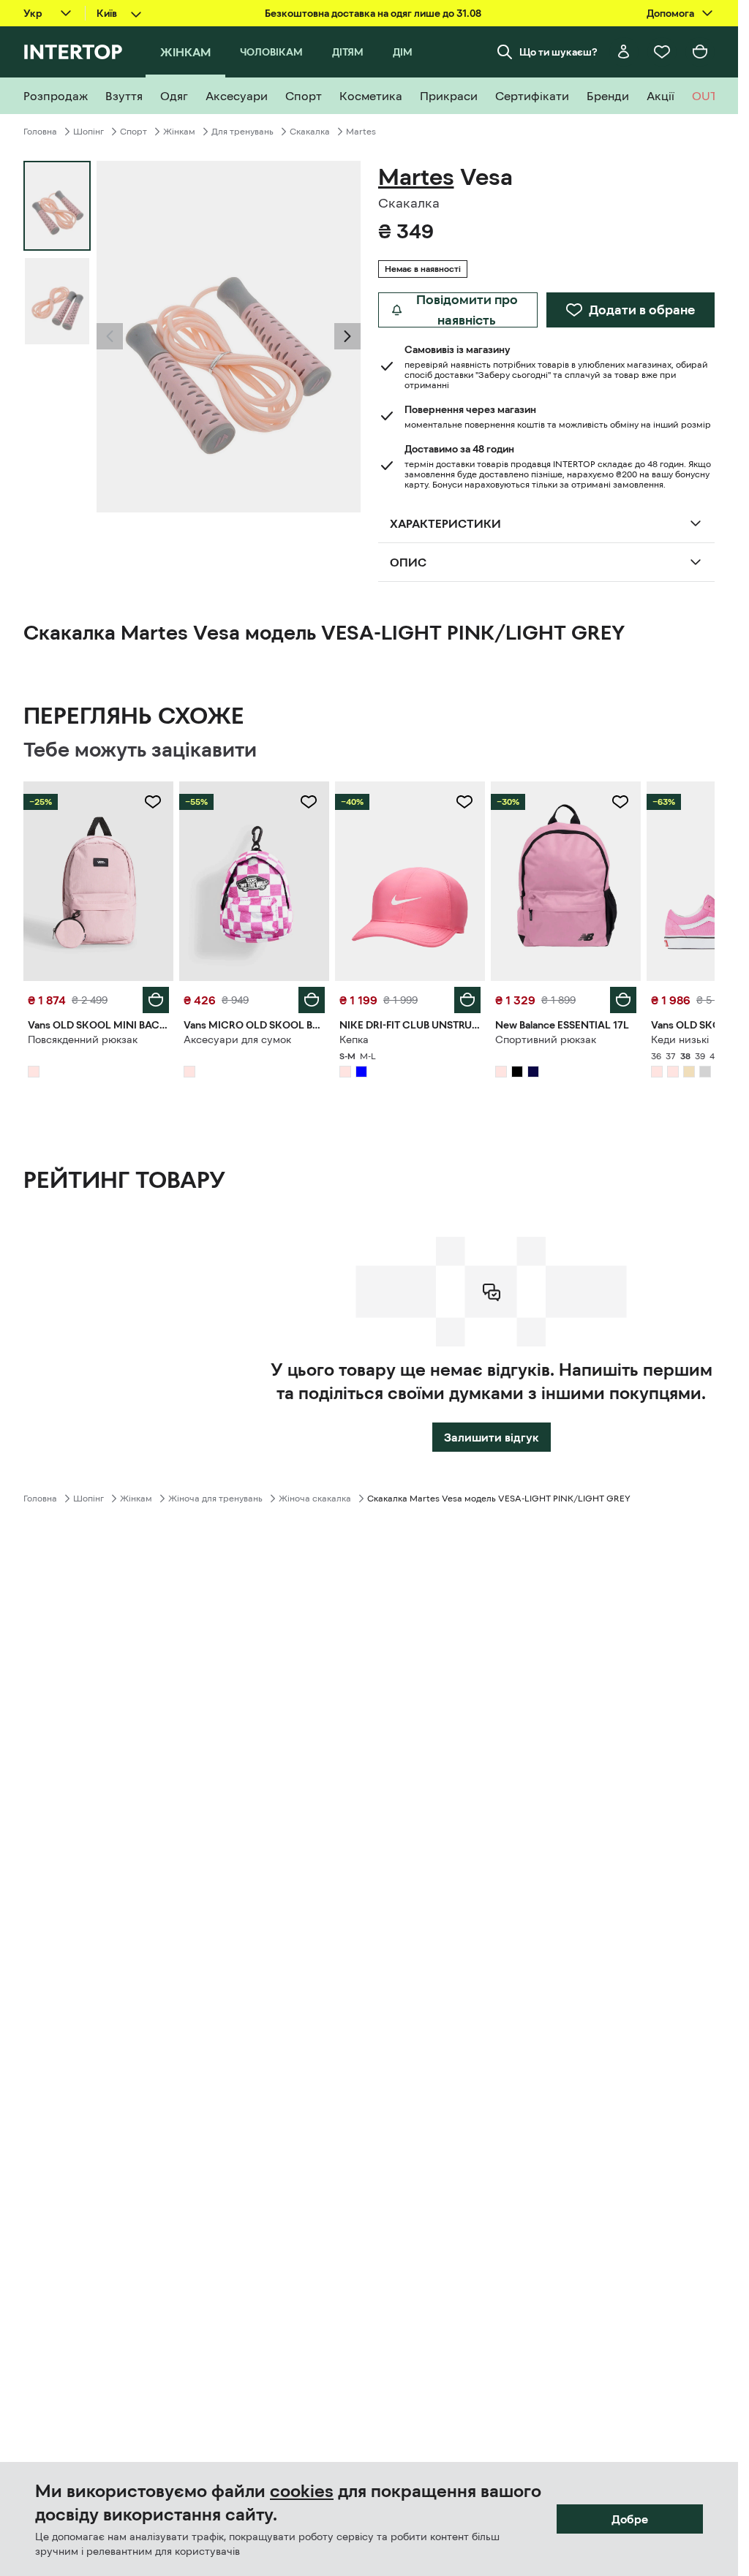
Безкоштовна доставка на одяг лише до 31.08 (373, 13)
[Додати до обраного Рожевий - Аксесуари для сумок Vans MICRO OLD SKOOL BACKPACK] (309, 802)
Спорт (133, 132)
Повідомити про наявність (467, 310)
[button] (110, 336)
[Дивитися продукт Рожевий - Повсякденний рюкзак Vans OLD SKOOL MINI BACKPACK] (98, 881)
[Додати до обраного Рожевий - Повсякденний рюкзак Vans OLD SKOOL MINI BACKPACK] (153, 802)
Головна (40, 132)
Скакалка (310, 132)
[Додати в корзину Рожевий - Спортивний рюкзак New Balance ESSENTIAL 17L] (623, 1000)
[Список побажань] (662, 52)
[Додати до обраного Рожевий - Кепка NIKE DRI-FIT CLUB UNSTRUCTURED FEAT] (464, 802)
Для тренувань (242, 132)
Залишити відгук (492, 1437)
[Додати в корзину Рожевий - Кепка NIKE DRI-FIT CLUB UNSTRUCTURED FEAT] (467, 1000)
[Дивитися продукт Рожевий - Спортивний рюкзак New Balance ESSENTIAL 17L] (566, 881)
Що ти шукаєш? (558, 52)
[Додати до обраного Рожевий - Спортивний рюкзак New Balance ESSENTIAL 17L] (620, 802)
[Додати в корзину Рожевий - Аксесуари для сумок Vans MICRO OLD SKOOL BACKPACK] (312, 1000)
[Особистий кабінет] (624, 52)
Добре (630, 2519)
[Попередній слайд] (110, 336)
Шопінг (89, 132)
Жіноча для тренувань (215, 1499)
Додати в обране (642, 310)
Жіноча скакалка (315, 1499)
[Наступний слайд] (347, 336)
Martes (361, 132)
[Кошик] (700, 52)
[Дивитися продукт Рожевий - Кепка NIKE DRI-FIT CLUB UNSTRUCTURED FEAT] (410, 881)
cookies (302, 2491)
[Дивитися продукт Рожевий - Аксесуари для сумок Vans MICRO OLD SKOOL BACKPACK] (254, 881)
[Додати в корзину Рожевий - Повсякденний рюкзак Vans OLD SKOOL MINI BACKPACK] (156, 1000)
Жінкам (179, 132)
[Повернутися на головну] (73, 52)
